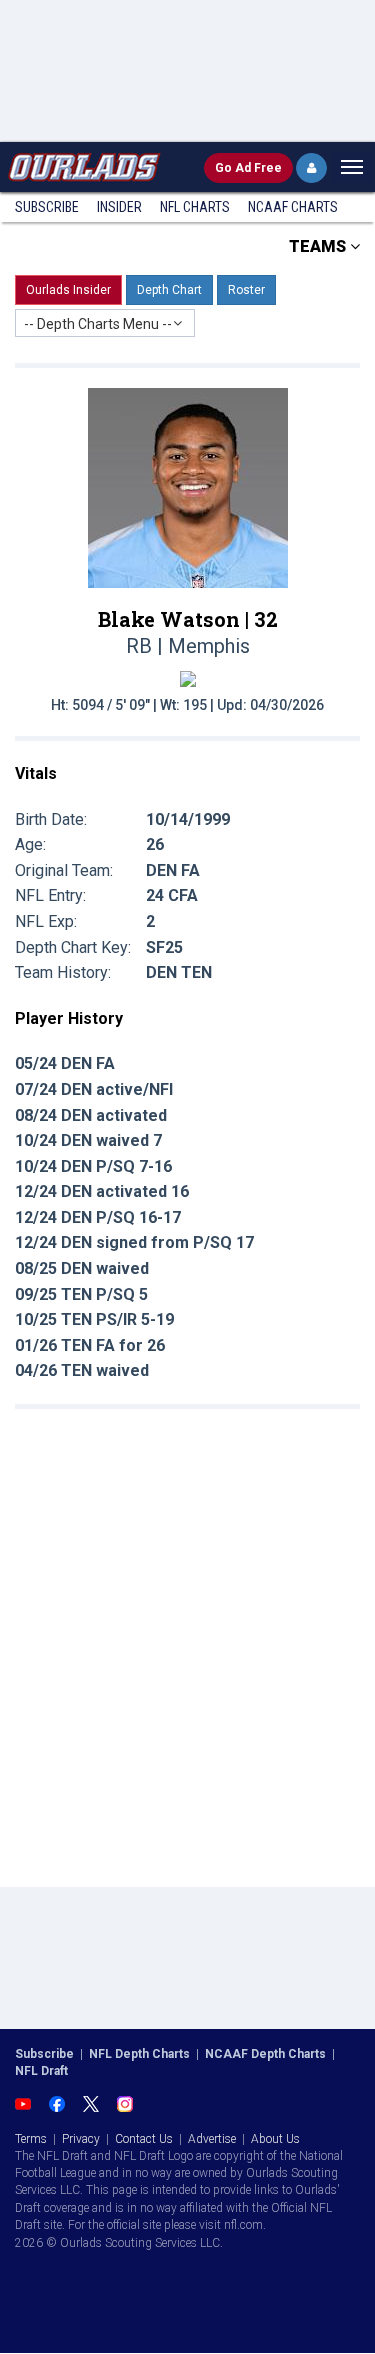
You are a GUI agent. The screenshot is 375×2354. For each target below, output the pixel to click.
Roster (246, 290)
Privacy (81, 2139)
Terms (31, 2139)
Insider (119, 207)
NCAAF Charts (293, 207)
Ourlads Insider (68, 290)
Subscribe (47, 207)
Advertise (212, 2139)
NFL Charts (195, 207)
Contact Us (144, 2139)
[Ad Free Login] (311, 168)
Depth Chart (169, 290)
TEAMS (319, 246)
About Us (275, 2139)
